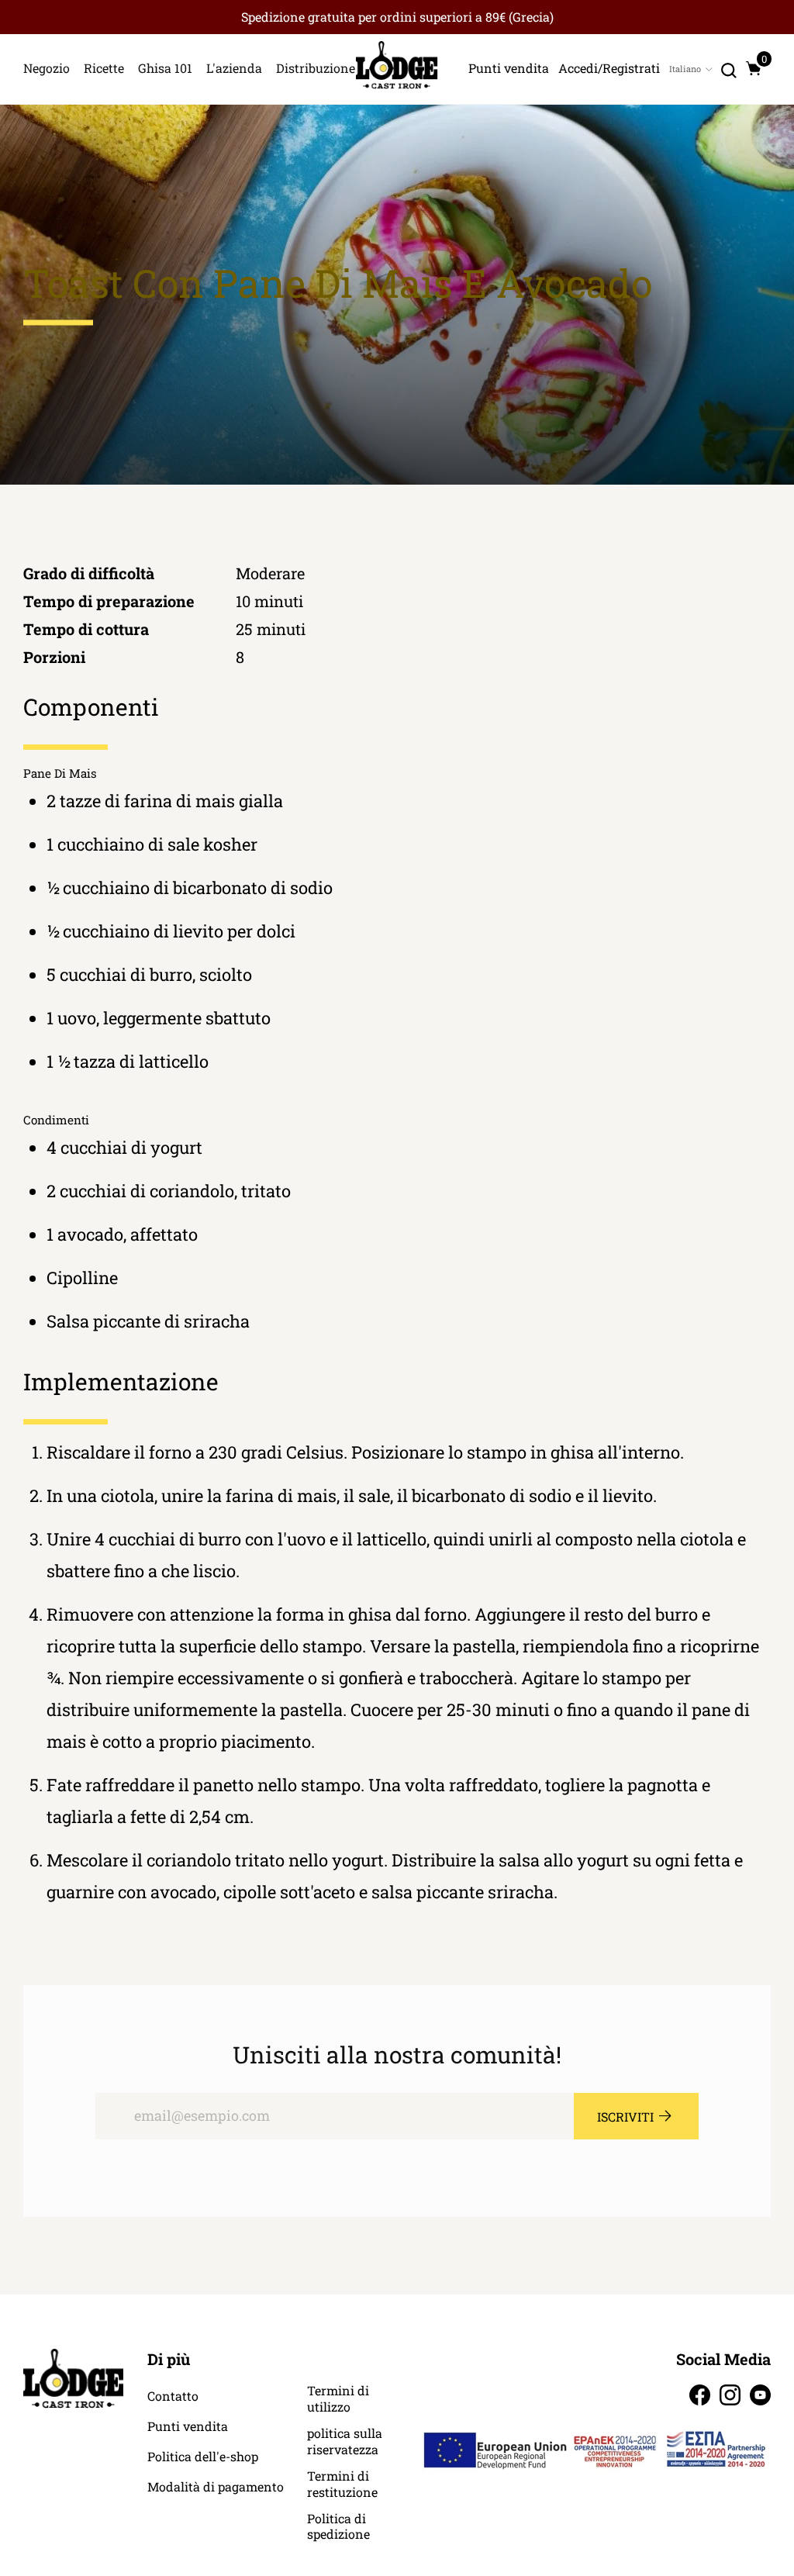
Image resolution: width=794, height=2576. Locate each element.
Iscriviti (625, 2117)
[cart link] (754, 68)
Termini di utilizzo (338, 2399)
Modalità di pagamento (216, 2487)
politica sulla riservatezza (345, 2441)
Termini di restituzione (342, 2484)
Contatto (173, 2396)
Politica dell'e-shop (203, 2457)
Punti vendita (188, 2426)
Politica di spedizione (338, 2527)
